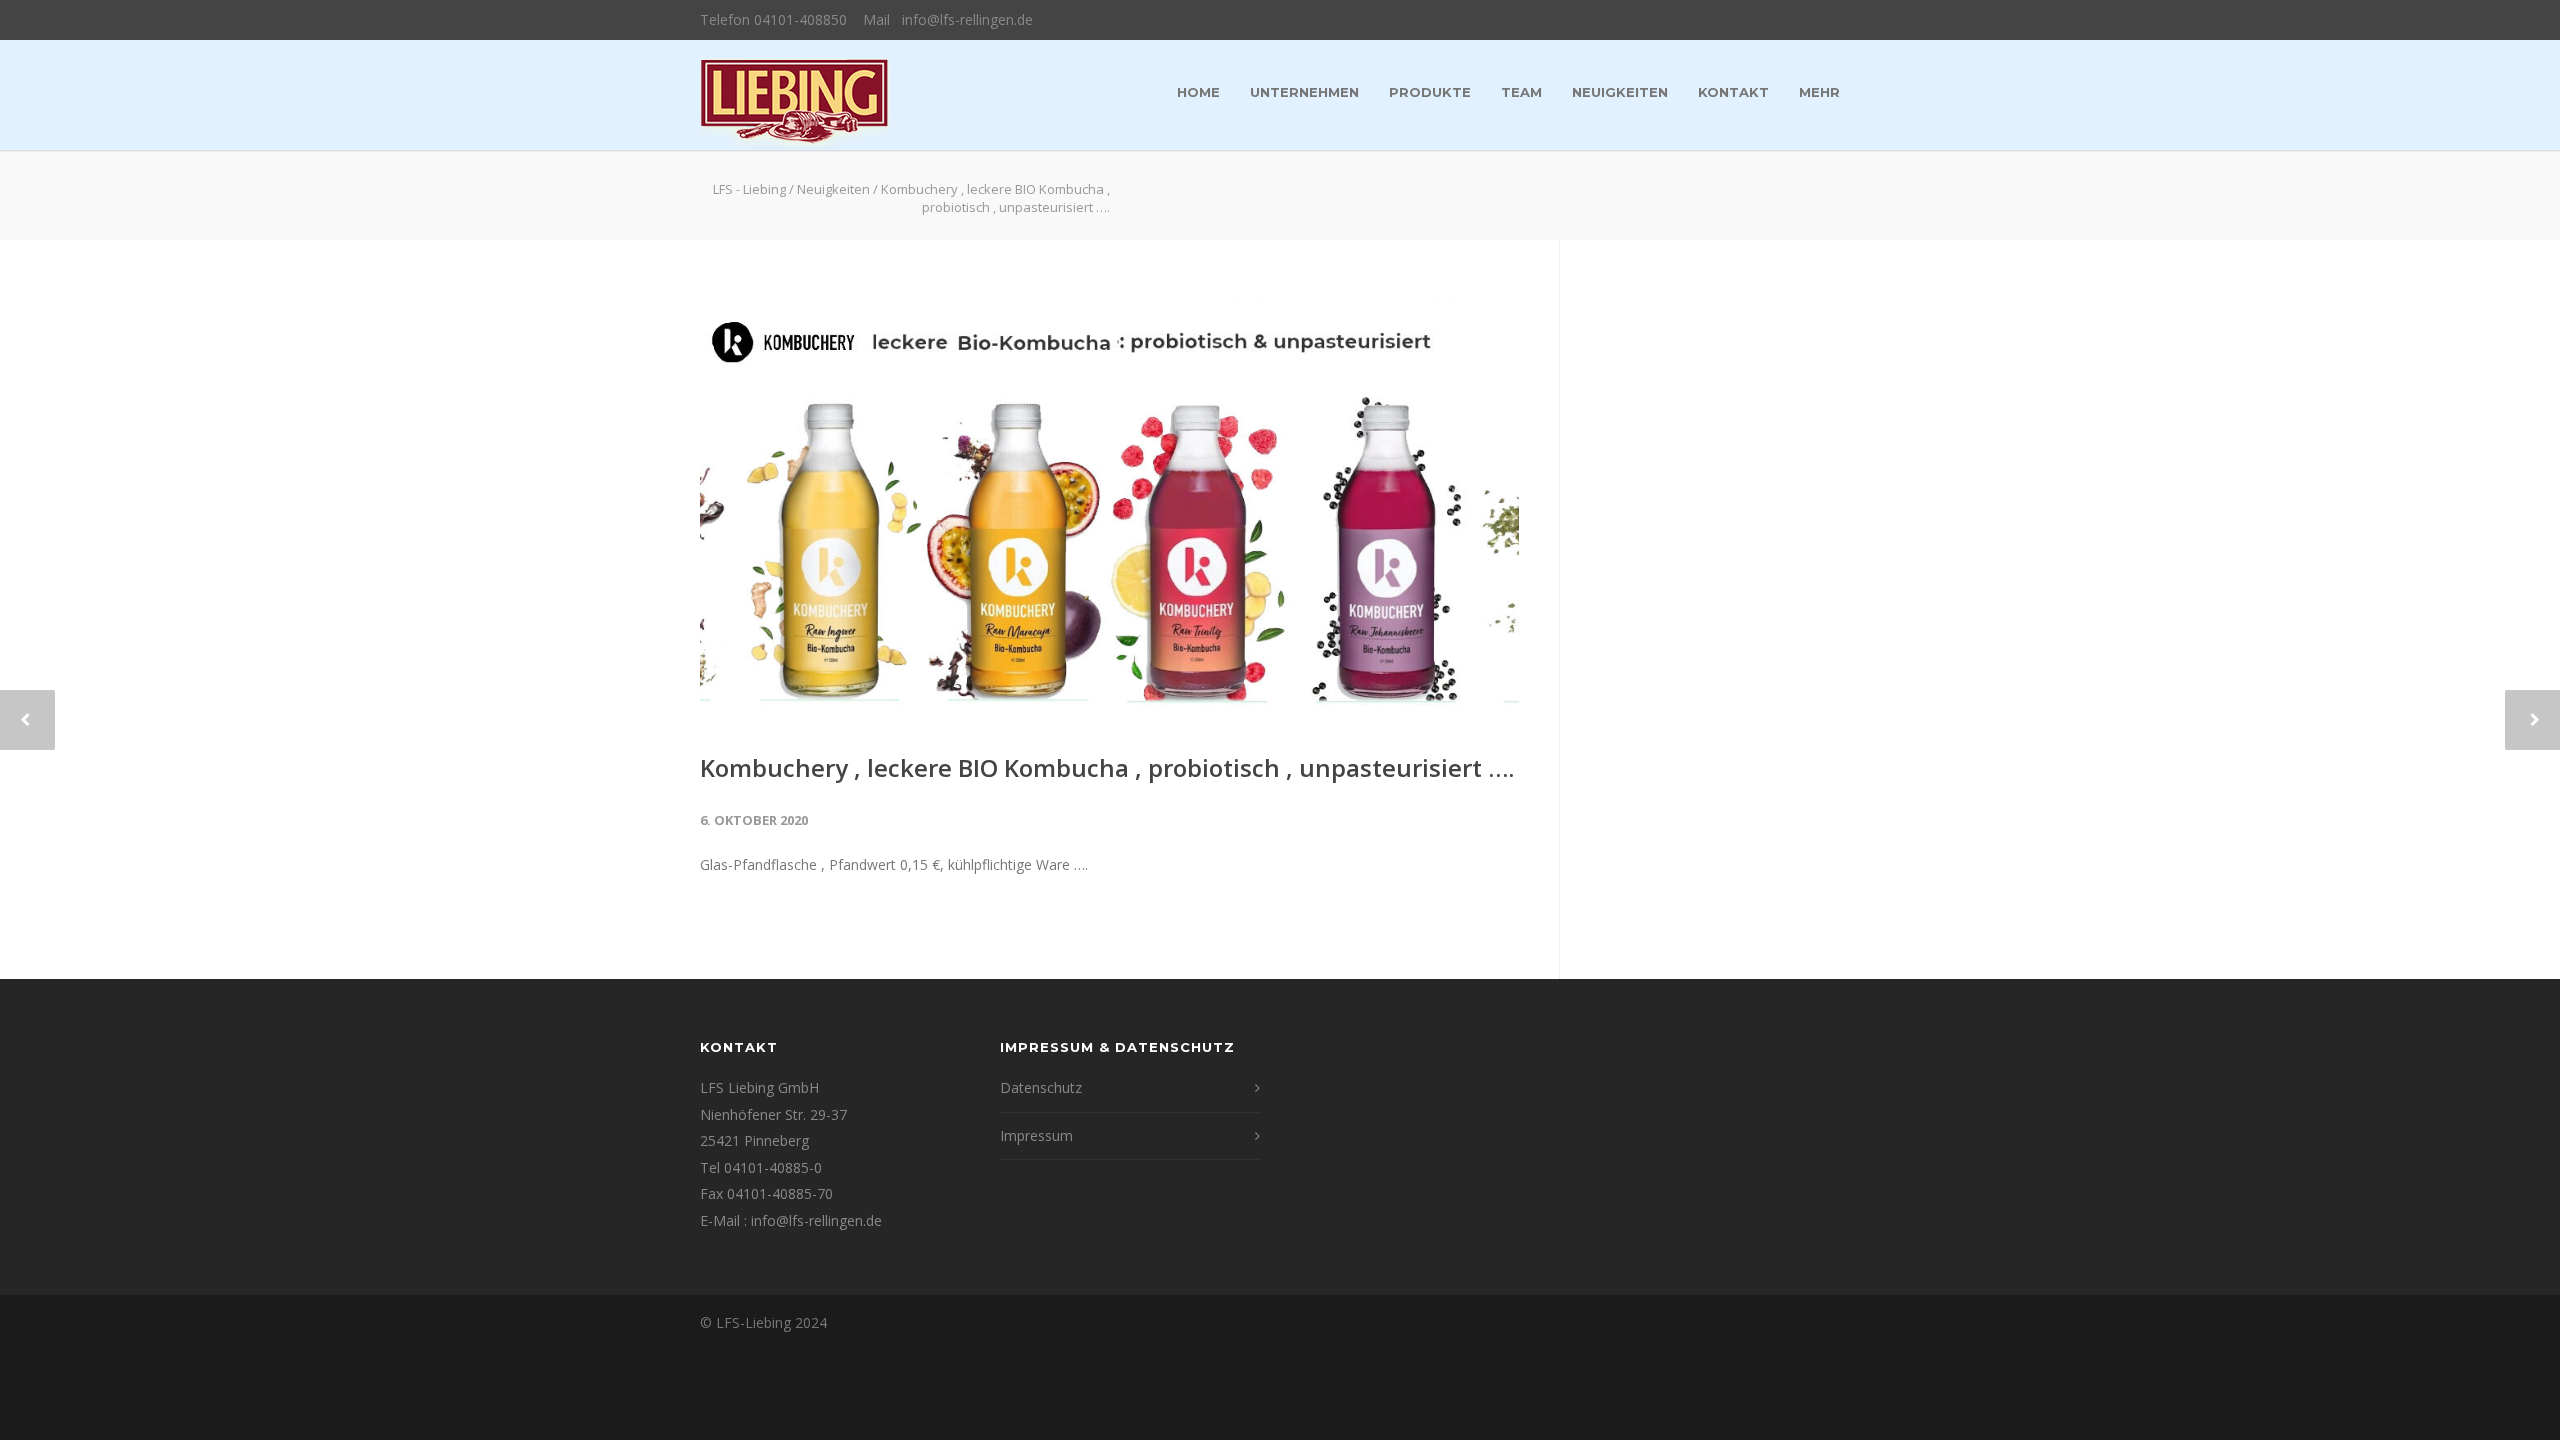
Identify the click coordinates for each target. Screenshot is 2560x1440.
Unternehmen (1304, 92)
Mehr (1819, 92)
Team (1521, 92)
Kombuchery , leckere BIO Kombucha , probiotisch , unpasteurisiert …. (1107, 767)
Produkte (1430, 92)
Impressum (1036, 1135)
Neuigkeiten (1620, 92)
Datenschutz (1041, 1087)
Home (1198, 92)
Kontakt (1733, 92)
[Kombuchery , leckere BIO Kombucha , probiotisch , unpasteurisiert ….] (1109, 509)
